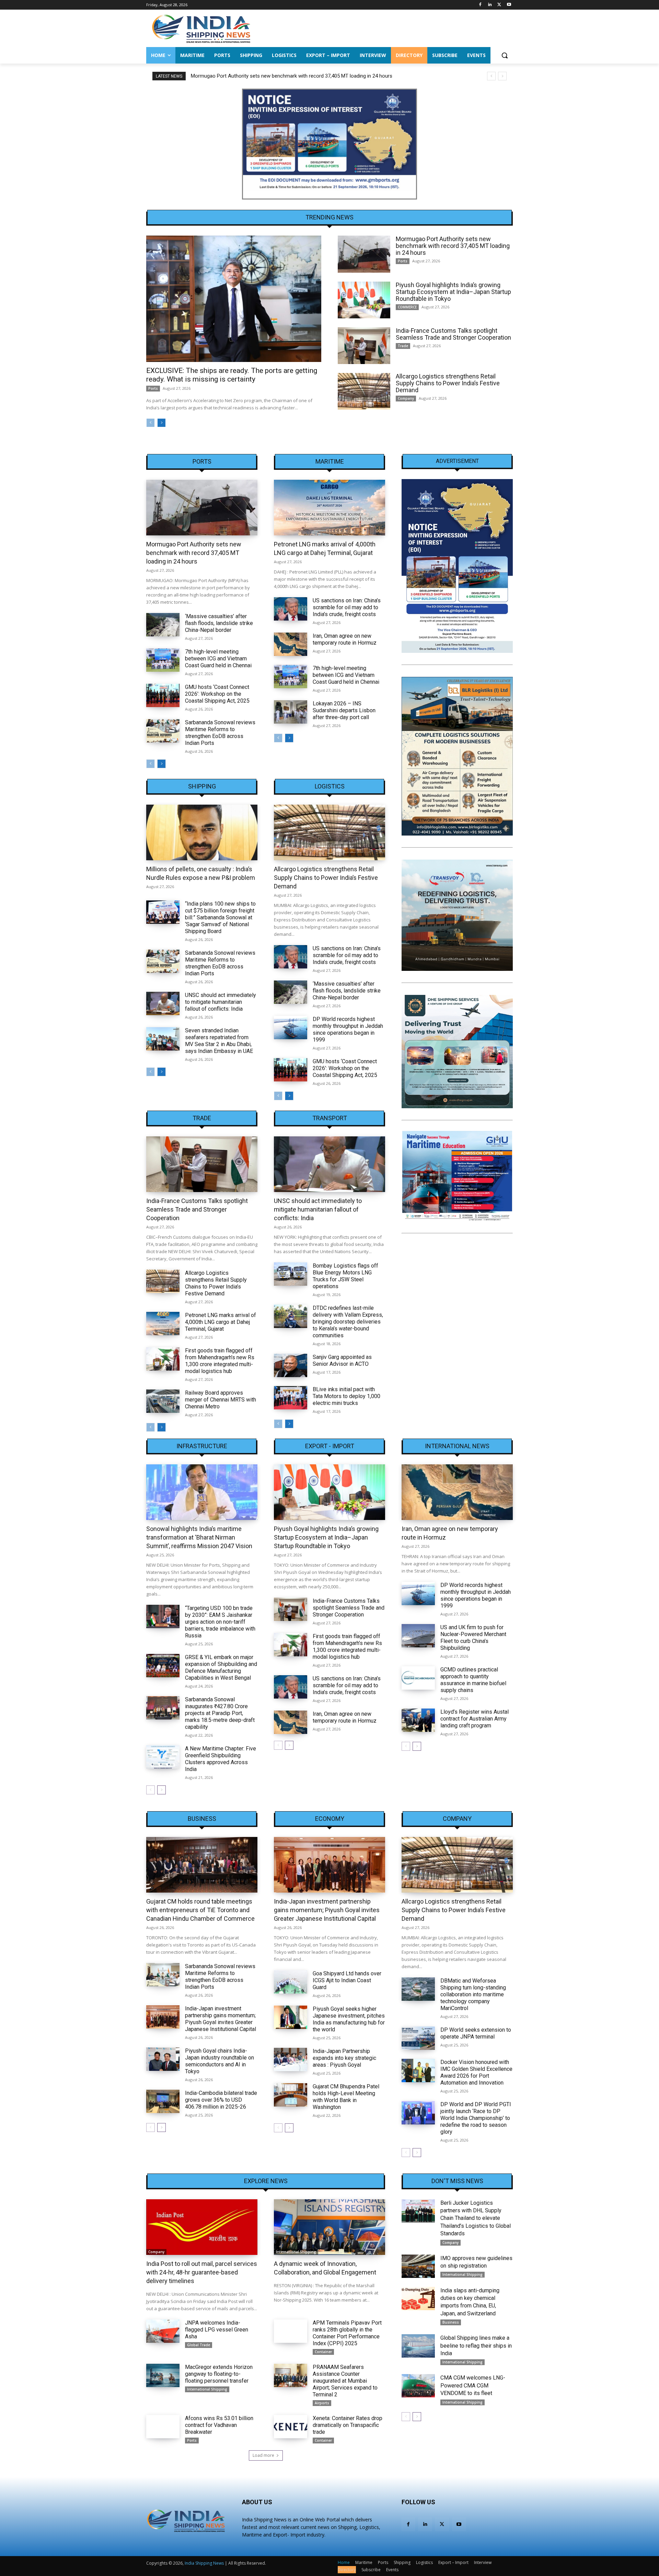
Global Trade (199, 2345)
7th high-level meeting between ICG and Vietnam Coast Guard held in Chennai (218, 659)
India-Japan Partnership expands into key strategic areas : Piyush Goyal (344, 2058)
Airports (322, 2403)
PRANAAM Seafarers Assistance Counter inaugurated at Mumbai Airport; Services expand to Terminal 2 (345, 2381)
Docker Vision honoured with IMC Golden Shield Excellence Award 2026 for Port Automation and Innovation (476, 2072)
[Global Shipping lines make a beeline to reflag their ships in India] (418, 2346)
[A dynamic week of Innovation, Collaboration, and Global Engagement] (329, 2227)
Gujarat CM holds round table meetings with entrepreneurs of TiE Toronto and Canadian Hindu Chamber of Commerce (200, 1910)
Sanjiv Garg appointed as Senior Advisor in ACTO (342, 1360)
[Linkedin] (490, 5)
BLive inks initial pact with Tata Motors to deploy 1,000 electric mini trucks (346, 1396)
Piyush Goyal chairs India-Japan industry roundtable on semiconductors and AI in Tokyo (219, 2061)
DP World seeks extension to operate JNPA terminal (476, 2033)
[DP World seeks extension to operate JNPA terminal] (418, 2038)
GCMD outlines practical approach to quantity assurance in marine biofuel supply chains (473, 1680)
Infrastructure (202, 1446)
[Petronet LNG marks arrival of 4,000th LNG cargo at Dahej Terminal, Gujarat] (329, 508)
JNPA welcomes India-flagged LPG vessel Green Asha (217, 2330)
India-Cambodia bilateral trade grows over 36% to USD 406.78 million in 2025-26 (221, 2100)
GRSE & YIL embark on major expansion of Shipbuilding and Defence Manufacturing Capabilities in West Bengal (221, 1667)
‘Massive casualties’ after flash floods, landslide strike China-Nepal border (219, 623)
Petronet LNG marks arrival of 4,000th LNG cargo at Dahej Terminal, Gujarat (221, 1322)
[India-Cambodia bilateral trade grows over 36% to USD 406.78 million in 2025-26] (163, 2101)
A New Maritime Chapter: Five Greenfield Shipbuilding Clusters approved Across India (221, 1759)
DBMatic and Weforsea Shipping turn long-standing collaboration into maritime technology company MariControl (473, 1994)
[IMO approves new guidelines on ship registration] (418, 2266)
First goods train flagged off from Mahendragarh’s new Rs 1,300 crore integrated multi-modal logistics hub (220, 1361)
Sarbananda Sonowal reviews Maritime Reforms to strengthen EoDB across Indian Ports (220, 733)
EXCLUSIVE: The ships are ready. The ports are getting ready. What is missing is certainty (232, 375)
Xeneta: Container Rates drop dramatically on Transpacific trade (348, 2425)
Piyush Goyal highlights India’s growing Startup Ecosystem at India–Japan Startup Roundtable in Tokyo (306, 76)
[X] (499, 5)
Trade (403, 346)
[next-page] (161, 423)
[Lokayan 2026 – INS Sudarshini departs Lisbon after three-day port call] (291, 712)
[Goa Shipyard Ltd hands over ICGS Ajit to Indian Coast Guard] (291, 1982)
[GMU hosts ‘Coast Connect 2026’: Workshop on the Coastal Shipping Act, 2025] (163, 695)
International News (457, 1446)
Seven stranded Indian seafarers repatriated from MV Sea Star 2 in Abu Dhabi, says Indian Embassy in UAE (219, 1041)
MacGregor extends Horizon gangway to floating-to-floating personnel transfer (219, 2374)
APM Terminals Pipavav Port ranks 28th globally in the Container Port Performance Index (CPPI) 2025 (347, 2333)
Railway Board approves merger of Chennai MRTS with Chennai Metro (221, 1400)
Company (406, 398)
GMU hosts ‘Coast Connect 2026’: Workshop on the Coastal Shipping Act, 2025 (217, 694)
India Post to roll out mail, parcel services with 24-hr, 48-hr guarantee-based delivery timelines (202, 2272)
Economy (330, 1819)
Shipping (202, 786)
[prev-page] (151, 423)
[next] (502, 76)
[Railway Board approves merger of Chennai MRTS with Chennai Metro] (163, 1401)
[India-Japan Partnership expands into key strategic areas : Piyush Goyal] (291, 2059)
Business (202, 1819)
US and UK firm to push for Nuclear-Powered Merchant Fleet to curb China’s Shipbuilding (473, 1638)
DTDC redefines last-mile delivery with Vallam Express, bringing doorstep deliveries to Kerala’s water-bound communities (348, 1322)
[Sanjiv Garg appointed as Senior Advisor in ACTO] (291, 1365)
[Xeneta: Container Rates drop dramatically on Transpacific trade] (291, 2427)
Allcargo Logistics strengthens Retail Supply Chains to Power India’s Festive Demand (448, 383)
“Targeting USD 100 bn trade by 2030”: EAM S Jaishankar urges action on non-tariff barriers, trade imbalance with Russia (220, 1622)
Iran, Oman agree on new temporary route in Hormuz (345, 639)
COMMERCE (407, 307)
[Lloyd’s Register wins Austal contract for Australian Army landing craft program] (418, 1720)
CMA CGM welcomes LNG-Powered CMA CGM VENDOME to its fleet (473, 2385)
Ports (153, 388)
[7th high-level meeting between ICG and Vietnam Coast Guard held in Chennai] (163, 660)
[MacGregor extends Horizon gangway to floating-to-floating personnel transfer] (163, 2375)
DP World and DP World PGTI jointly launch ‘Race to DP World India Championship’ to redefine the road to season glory (476, 2118)
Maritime (330, 462)
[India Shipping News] (201, 29)
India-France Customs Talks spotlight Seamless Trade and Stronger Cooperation (453, 334)
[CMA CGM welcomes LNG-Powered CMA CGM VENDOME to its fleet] (418, 2386)
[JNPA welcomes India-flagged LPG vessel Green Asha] (163, 2331)
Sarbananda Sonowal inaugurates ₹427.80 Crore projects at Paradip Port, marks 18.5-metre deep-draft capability (220, 1713)
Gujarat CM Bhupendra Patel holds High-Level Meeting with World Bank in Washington (346, 2097)
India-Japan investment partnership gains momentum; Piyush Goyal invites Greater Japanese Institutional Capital (221, 2019)
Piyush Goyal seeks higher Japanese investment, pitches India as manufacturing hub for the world (349, 2019)
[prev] (491, 76)
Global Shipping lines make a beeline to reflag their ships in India (476, 2346)
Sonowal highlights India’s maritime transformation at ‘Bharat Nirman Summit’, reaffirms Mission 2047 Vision (199, 1537)
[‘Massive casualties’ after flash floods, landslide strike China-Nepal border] (163, 625)
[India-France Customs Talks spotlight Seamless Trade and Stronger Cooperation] (364, 346)
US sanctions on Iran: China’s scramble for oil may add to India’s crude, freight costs (347, 607)
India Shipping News (204, 2563)
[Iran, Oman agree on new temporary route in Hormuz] (291, 644)
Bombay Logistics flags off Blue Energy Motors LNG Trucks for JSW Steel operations (345, 1276)
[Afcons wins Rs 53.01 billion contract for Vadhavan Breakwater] (163, 2427)
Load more (263, 2455)
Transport (330, 1118)
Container (323, 2352)
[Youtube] (509, 5)
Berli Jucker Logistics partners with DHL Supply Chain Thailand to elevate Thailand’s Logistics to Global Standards (476, 2218)
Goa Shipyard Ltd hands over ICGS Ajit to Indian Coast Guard (347, 1980)
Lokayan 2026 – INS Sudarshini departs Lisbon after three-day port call (344, 710)
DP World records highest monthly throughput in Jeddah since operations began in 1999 (348, 1029)
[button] (505, 55)
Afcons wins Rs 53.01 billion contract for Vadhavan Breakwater (219, 2425)
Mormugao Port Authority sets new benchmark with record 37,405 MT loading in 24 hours (453, 246)
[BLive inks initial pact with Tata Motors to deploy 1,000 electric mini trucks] (291, 1398)
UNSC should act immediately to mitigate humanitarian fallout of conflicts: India (221, 1002)
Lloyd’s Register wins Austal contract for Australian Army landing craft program (475, 1719)
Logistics (330, 786)
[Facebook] (480, 5)
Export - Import (330, 1446)
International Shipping (296, 2252)
